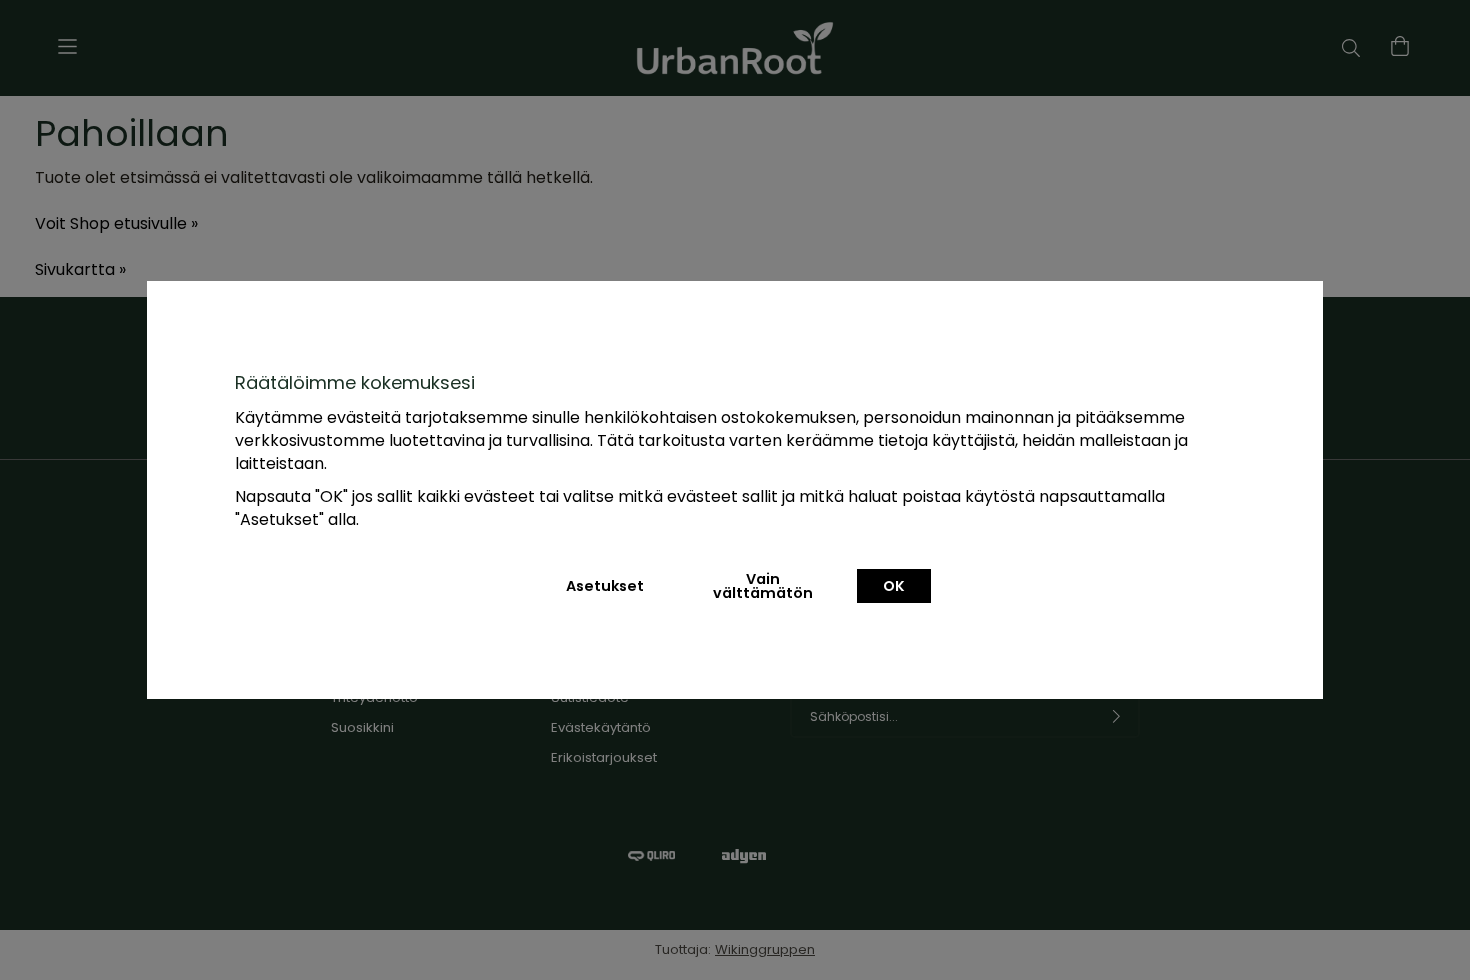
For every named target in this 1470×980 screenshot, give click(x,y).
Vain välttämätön (763, 586)
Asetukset (605, 586)
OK (894, 586)
